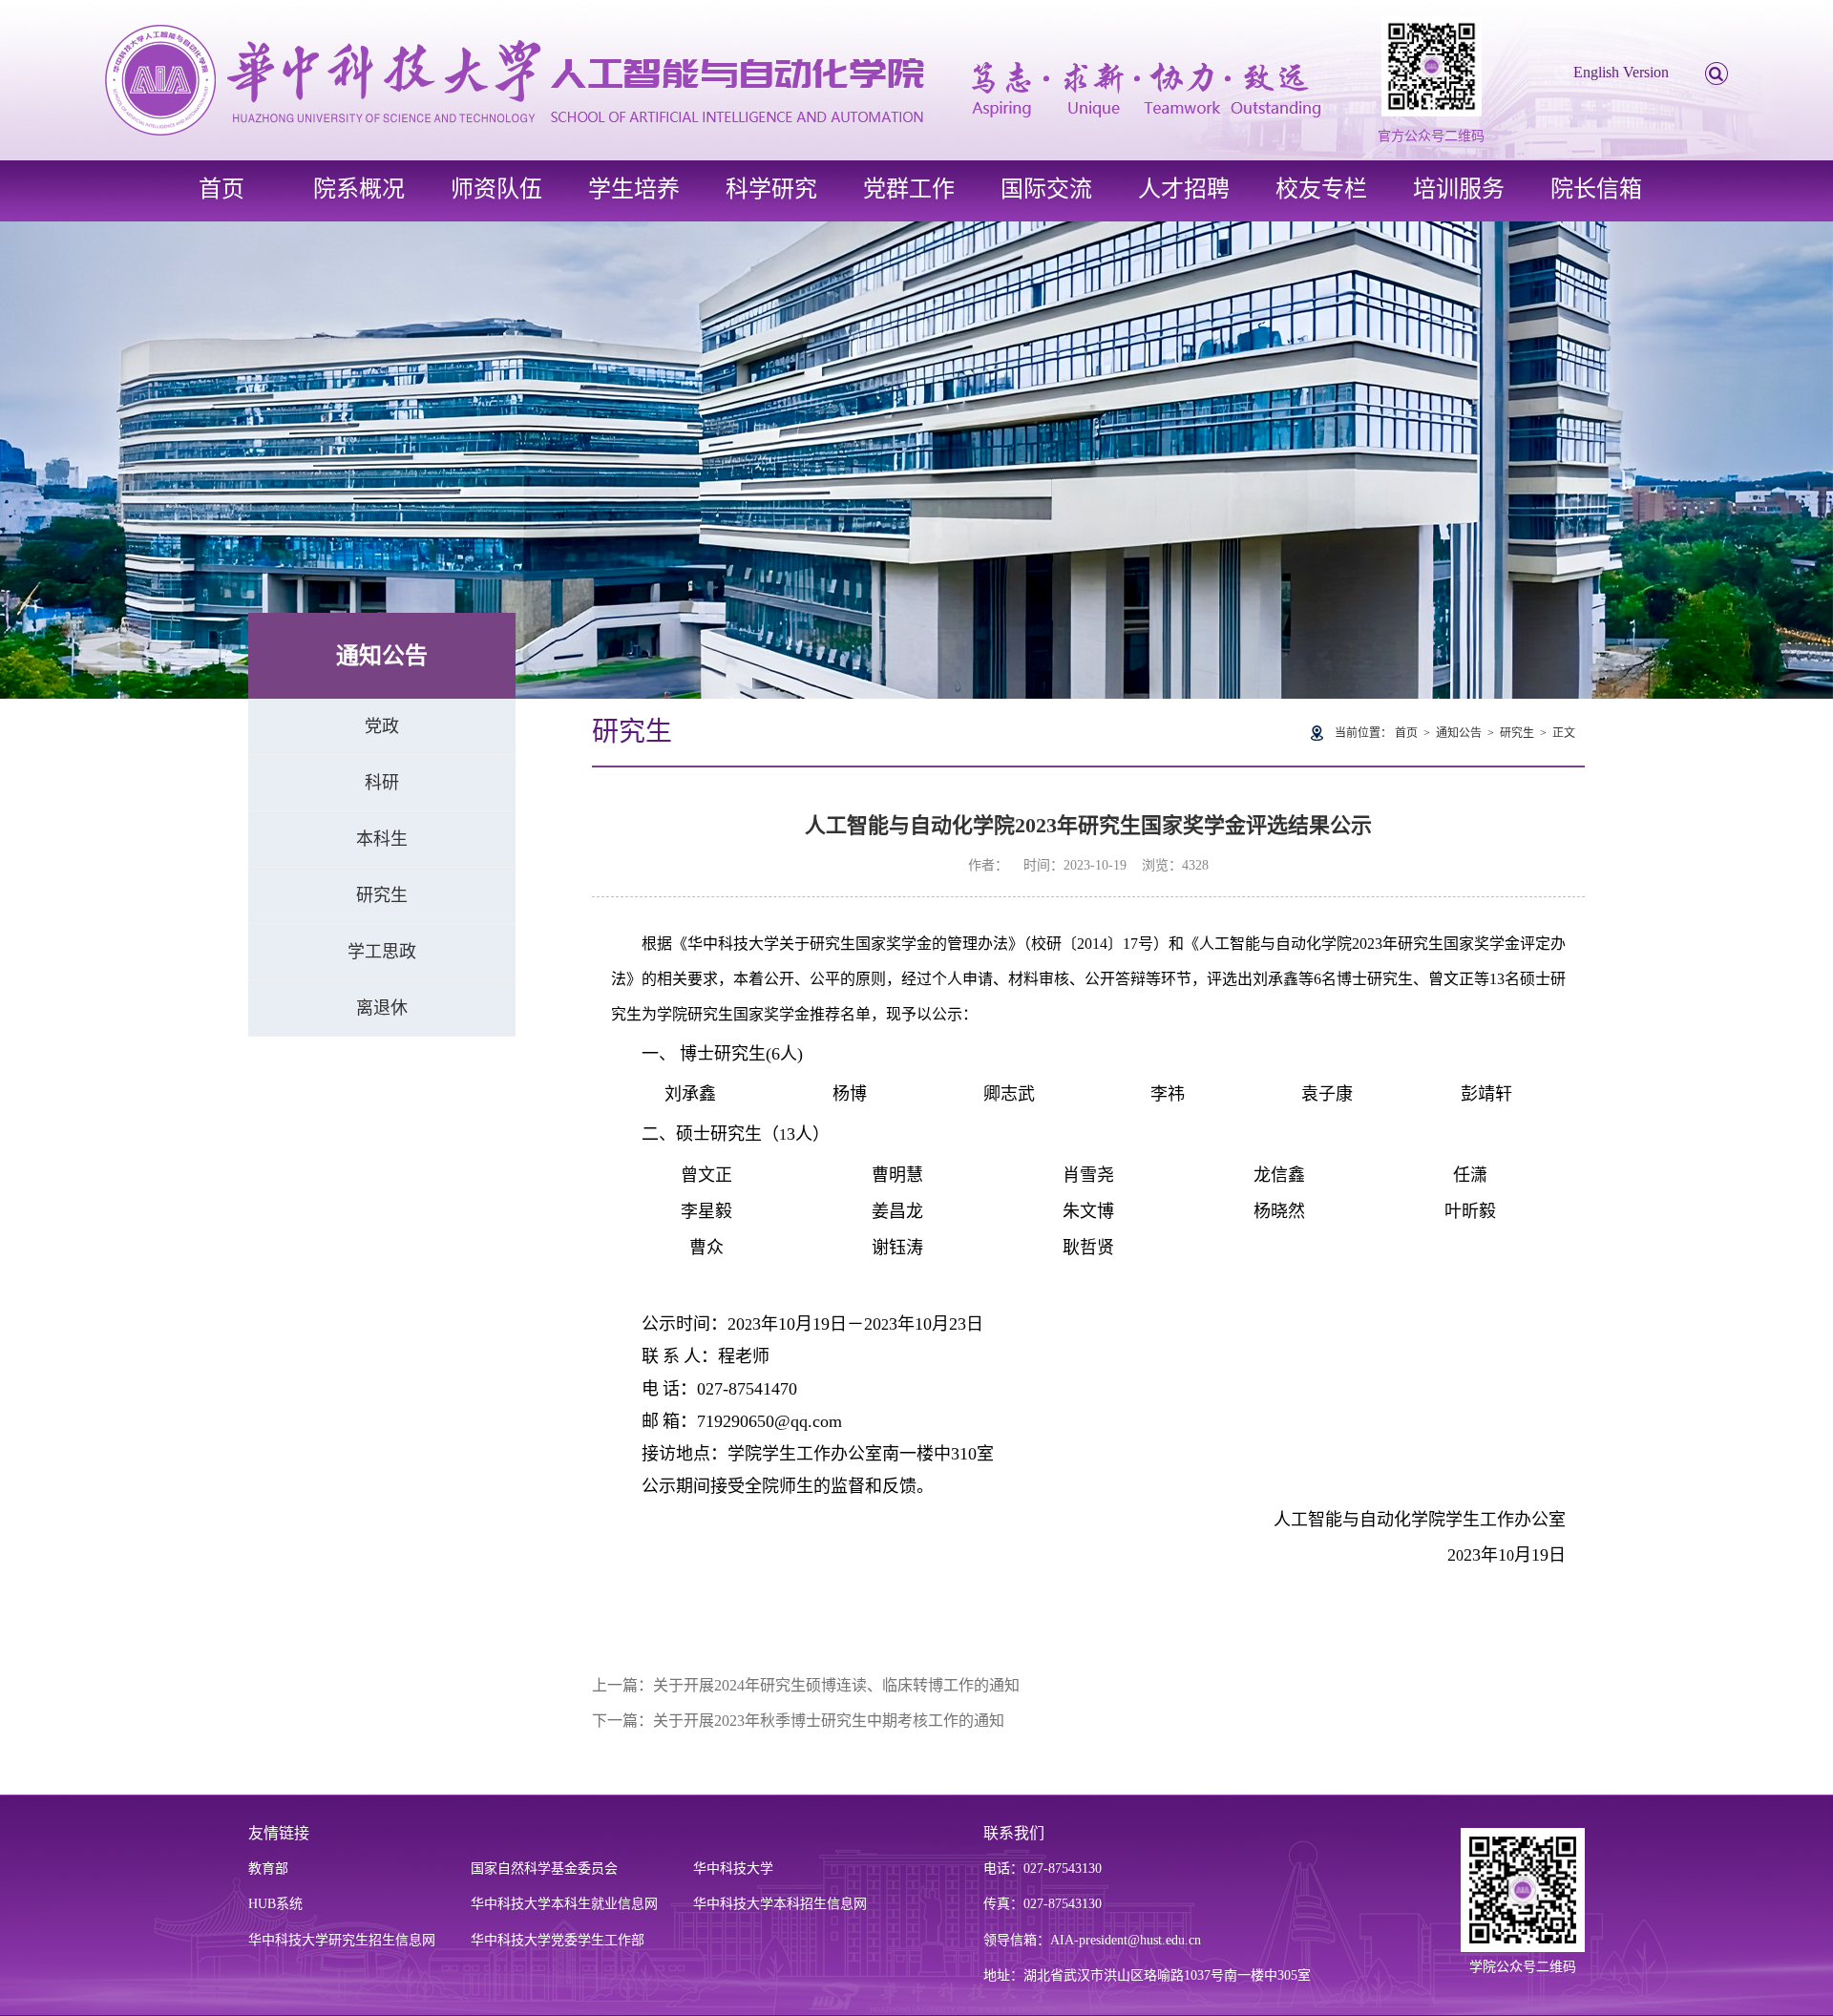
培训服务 (1459, 189)
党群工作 (909, 189)
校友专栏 (1321, 189)
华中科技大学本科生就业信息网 (564, 1904)
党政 (382, 726)
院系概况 (359, 189)
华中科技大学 (733, 1869)
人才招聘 (1184, 189)
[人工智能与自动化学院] (713, 79)
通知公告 (1459, 733)
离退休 (382, 1008)
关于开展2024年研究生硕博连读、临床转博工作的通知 (836, 1685)
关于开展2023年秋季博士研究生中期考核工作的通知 (829, 1721)
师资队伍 (496, 189)
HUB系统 (275, 1904)
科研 (382, 783)
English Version (1621, 72)
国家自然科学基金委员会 (544, 1869)
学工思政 (382, 952)
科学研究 (771, 189)
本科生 (382, 839)
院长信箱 (1596, 189)
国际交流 (1046, 189)
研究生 (382, 895)
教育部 (268, 1869)
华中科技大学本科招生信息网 (780, 1904)
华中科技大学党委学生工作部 (558, 1940)
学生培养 (634, 189)
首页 (221, 189)
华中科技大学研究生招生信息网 (342, 1940)
